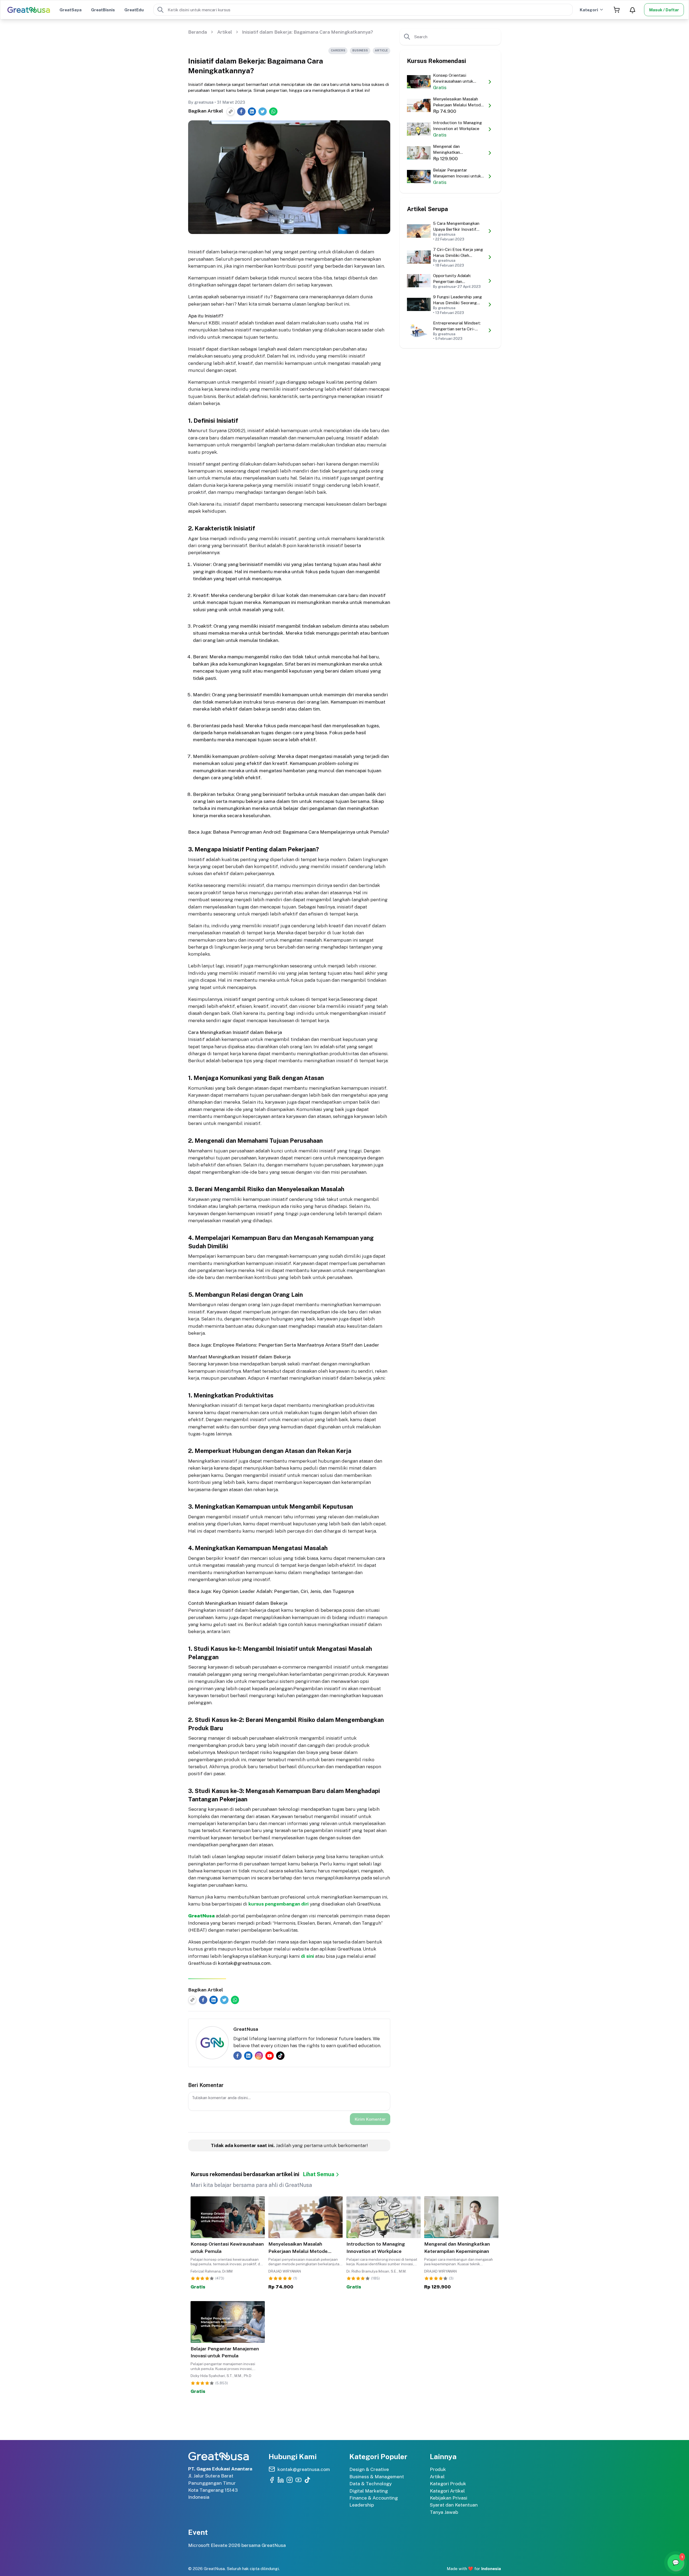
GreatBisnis (103, 10)
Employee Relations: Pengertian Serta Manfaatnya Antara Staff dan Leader (296, 1345)
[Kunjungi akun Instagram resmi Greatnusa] (290, 2480)
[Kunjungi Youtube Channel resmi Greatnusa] (298, 2480)
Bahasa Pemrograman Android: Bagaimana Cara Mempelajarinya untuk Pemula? (301, 832)
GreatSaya (71, 10)
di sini (307, 1956)
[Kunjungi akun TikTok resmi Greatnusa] (307, 2480)
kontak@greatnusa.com (244, 1963)
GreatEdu (134, 10)
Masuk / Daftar (664, 10)
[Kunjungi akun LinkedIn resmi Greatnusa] (281, 2480)
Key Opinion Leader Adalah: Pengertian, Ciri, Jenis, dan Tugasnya (283, 1591)
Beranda (198, 32)
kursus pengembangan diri (279, 1904)
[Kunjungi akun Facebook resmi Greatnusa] (272, 2480)
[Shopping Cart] (617, 10)
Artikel (225, 32)
